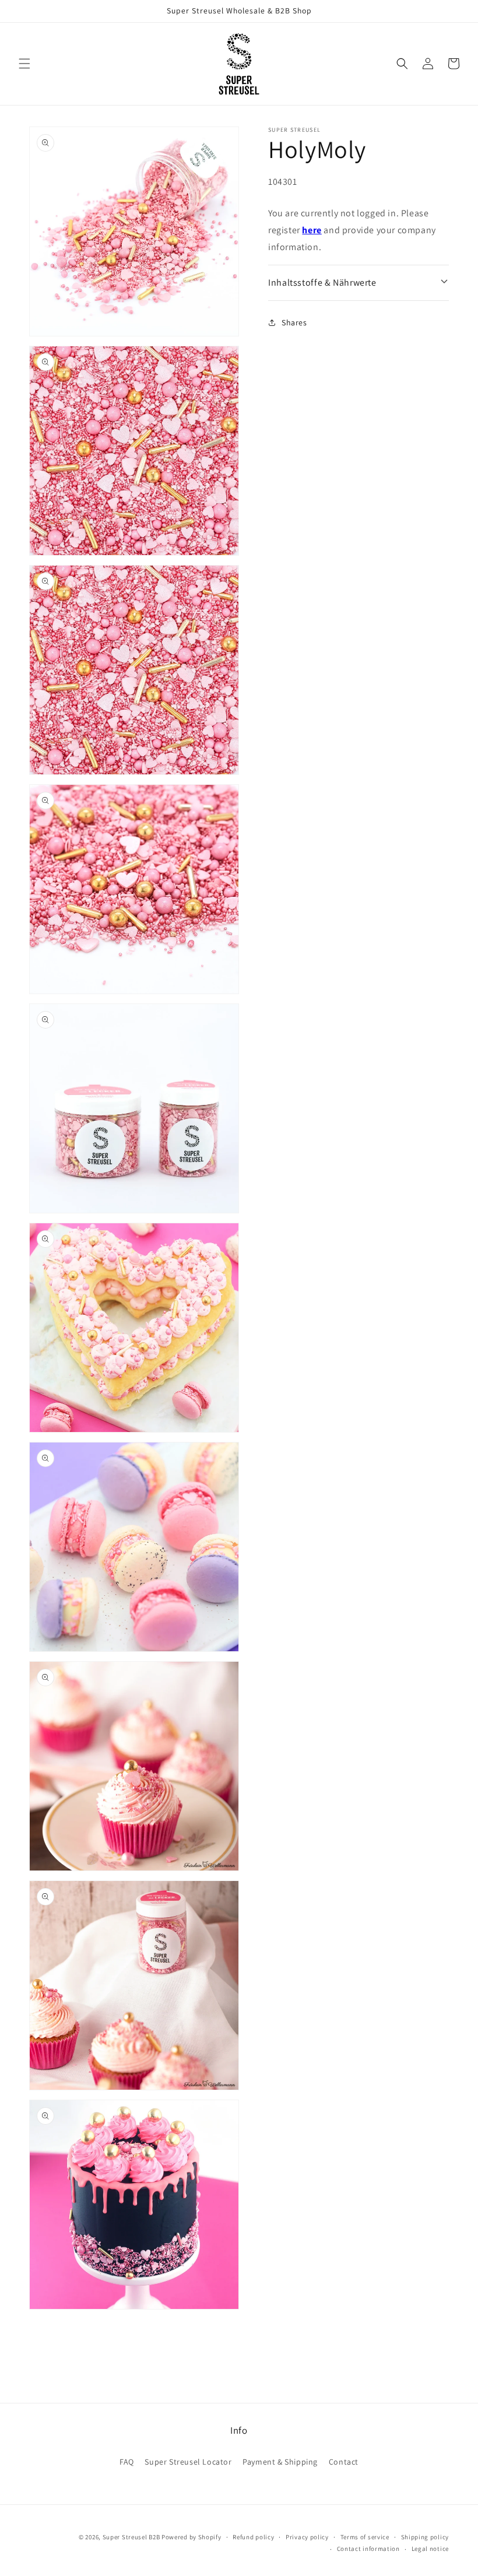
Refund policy (253, 2537)
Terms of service (365, 2537)
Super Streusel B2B (131, 2537)
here (312, 230)
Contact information (368, 2549)
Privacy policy (307, 2537)
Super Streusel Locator (188, 2462)
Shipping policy (425, 2537)
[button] (24, 64)
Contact (344, 2462)
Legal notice (430, 2549)
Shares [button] (294, 322)
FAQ (127, 2462)
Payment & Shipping (280, 2462)
